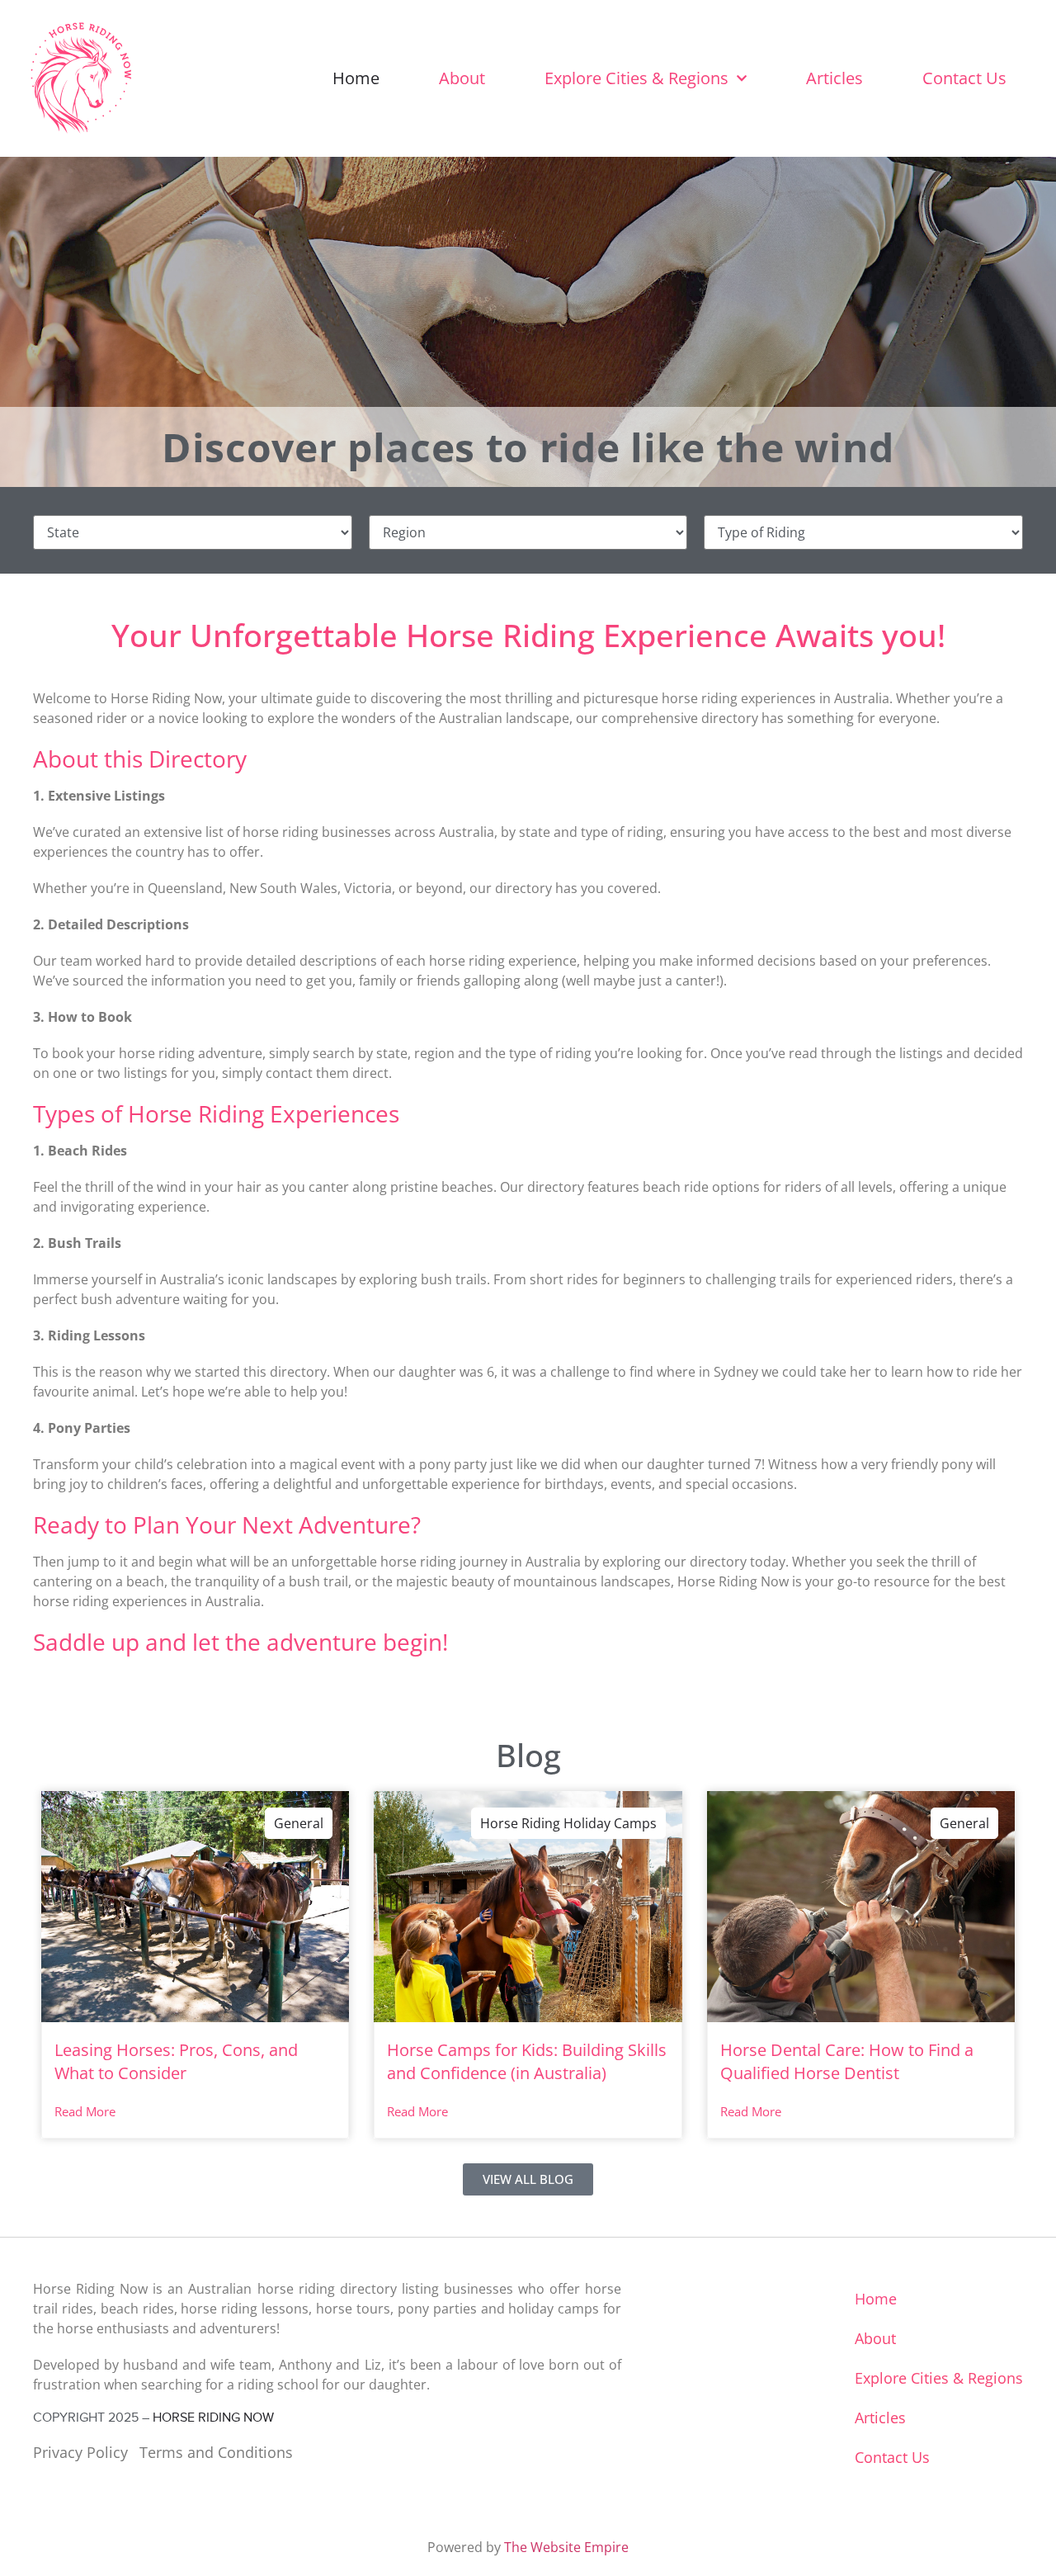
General (299, 1823)
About (462, 78)
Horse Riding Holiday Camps (568, 1823)
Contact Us (964, 78)
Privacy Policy (80, 2452)
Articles (834, 78)
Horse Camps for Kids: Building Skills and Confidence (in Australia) (527, 2061)
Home (356, 78)
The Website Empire (566, 2547)
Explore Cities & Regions (636, 78)
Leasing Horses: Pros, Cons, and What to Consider (176, 2061)
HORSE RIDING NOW (213, 2418)
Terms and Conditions (216, 2452)
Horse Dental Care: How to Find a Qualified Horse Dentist (847, 2061)
